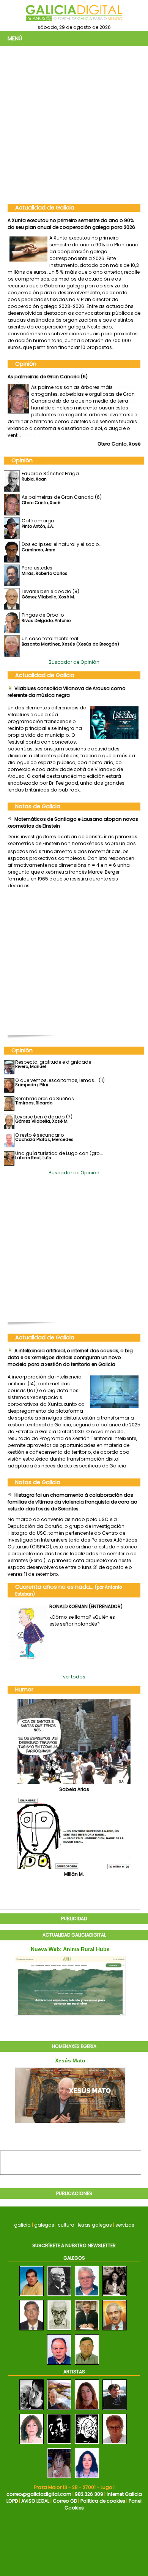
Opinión (26, 364)
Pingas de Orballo (43, 615)
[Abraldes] (115, 2410)
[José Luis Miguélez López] (59, 2365)
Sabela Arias (74, 1789)
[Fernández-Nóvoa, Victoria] (31, 2444)
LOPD (12, 2501)
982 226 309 (89, 2494)
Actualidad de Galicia (45, 208)
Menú (15, 38)
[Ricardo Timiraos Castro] (31, 2296)
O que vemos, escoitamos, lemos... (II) (60, 1080)
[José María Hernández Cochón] (87, 2331)
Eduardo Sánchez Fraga (50, 473)
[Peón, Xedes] (59, 2478)
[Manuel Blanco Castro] (87, 2296)
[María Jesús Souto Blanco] (115, 2296)
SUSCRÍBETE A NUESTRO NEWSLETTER (74, 2245)
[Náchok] (59, 2444)
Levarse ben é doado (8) (50, 591)
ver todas (74, 1677)
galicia (22, 2225)
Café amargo (24, 377)
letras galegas (95, 2225)
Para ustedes (37, 568)
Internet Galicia (124, 2494)
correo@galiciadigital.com (39, 2494)
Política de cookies (103, 2501)
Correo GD (65, 2501)
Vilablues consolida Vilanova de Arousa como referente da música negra (67, 692)
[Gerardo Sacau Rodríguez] (87, 2365)
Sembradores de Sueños (45, 1098)
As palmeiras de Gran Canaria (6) (62, 497)
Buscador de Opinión (74, 662)
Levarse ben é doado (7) (44, 1117)
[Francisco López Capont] (59, 2331)
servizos (125, 2225)
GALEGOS (74, 2258)
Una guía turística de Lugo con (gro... (59, 1153)
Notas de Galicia (38, 806)
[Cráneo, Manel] (31, 2410)
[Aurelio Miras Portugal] (115, 2331)
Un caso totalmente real (50, 638)
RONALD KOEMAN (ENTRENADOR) (86, 1606)
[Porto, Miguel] (87, 2444)
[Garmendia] (115, 2444)
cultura (66, 2225)
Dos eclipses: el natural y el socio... (62, 544)
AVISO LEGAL (35, 2501)
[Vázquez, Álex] (59, 2410)
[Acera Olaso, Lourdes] (87, 2478)
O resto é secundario (40, 1135)
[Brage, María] (87, 2410)
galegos (44, 2225)
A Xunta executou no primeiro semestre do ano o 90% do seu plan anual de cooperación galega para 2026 (71, 224)
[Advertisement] (74, 124)
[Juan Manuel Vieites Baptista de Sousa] (31, 2331)
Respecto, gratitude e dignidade (53, 1062)
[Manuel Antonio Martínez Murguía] (59, 2296)
